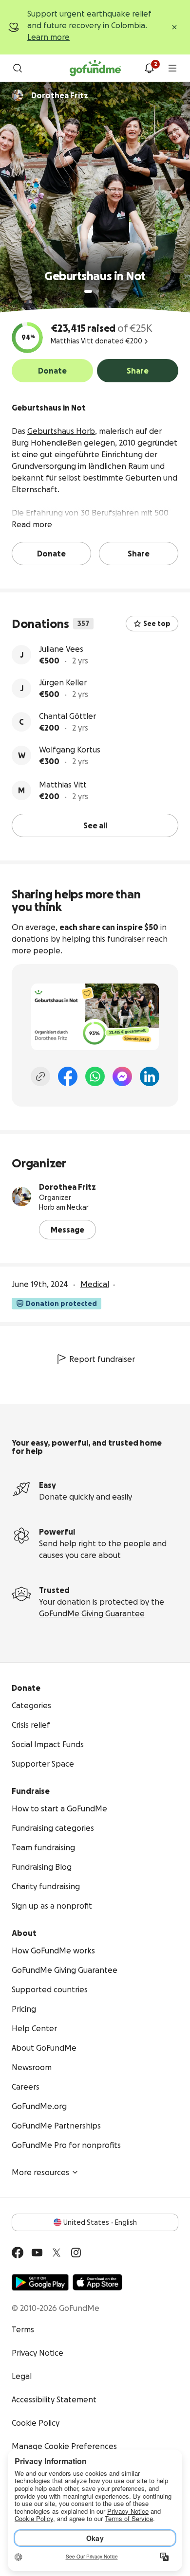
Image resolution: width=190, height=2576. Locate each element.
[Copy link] (40, 1076)
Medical (95, 1284)
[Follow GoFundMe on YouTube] (37, 2253)
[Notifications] (149, 68)
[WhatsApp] (95, 1076)
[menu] (172, 68)
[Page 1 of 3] (88, 291)
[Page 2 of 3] (97, 291)
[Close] (174, 27)
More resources (40, 2172)
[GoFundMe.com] (95, 68)
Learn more (48, 37)
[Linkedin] (150, 1076)
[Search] (18, 68)
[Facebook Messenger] (122, 1076)
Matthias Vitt (63, 785)
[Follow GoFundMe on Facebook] (18, 2253)
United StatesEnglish (100, 2222)
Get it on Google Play (40, 2282)
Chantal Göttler (67, 716)
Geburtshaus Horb (61, 431)
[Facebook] (68, 1076)
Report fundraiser (102, 1359)
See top (157, 624)
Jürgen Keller (63, 682)
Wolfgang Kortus (70, 750)
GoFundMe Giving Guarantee (92, 1613)
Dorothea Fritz (67, 1187)
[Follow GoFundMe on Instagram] (76, 2253)
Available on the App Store (97, 2282)
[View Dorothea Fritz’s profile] (21, 1197)
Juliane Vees (61, 649)
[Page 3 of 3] (104, 291)
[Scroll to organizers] (18, 95)
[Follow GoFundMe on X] (57, 2253)
